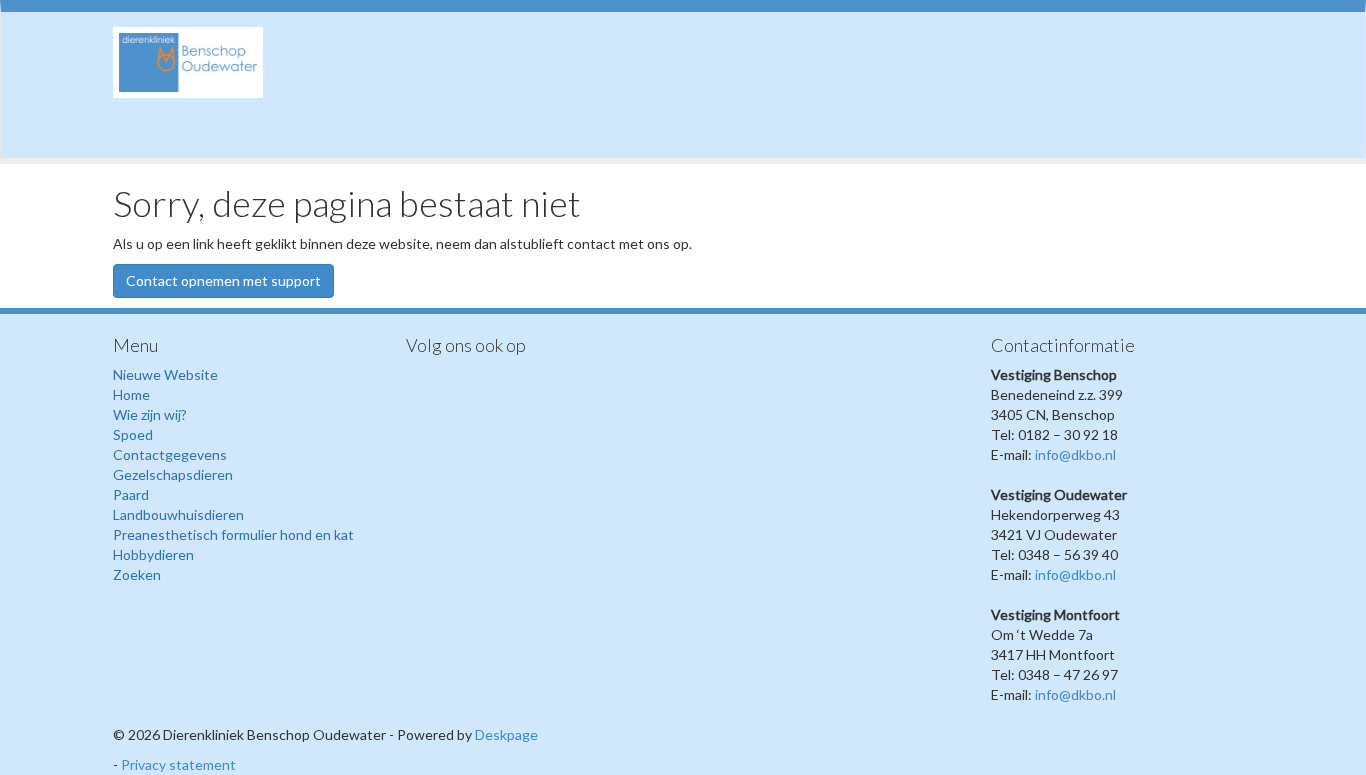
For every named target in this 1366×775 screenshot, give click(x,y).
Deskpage (506, 734)
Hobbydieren (153, 554)
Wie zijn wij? (150, 414)
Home (131, 394)
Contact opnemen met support (223, 280)
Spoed (133, 434)
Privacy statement (178, 764)
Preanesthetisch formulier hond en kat (233, 534)
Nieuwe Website (165, 374)
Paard (131, 494)
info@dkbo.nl (1075, 454)
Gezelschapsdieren (173, 474)
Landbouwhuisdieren (178, 514)
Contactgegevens (170, 454)
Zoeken (137, 574)
